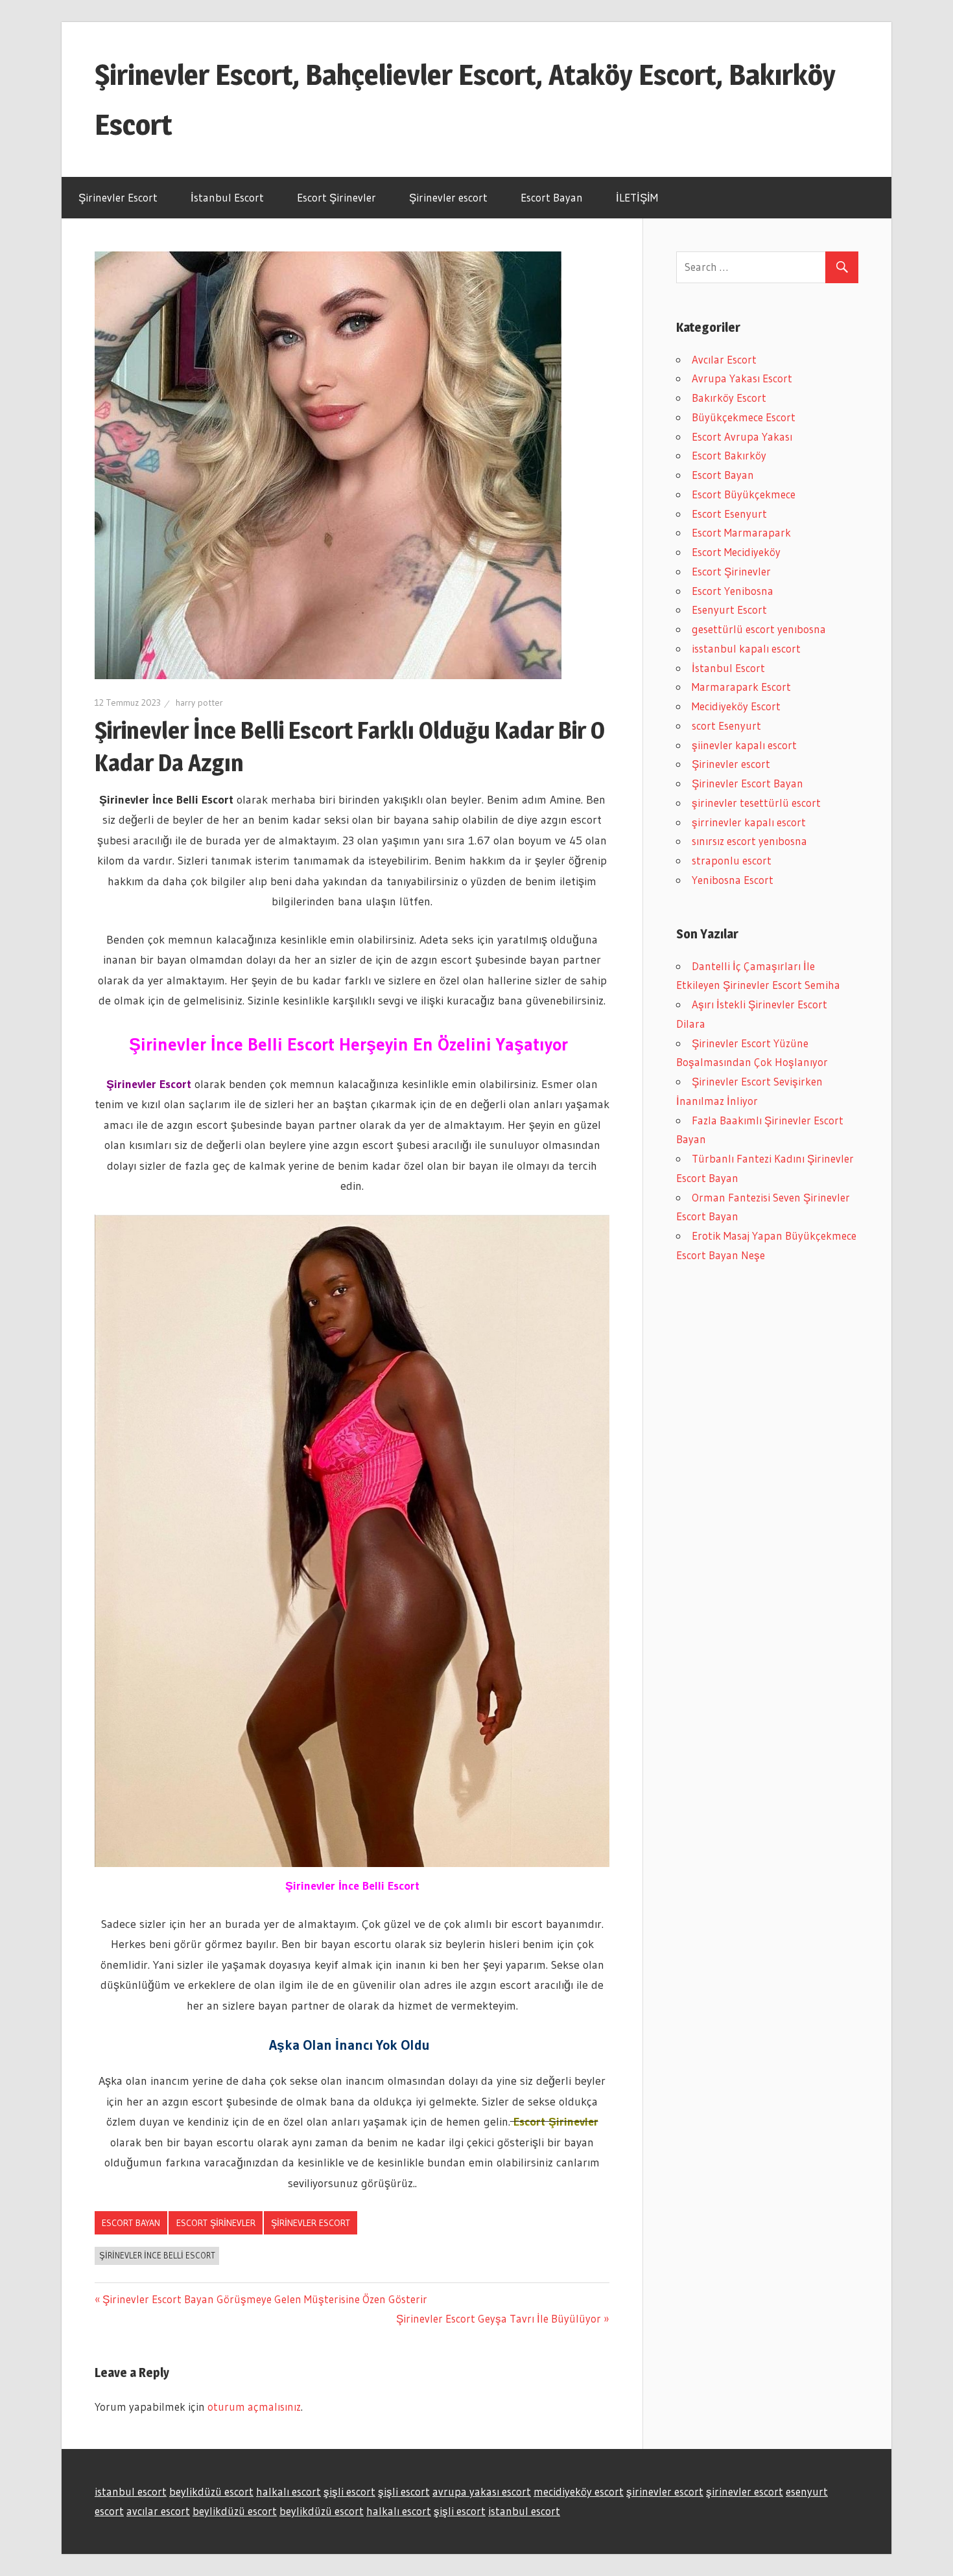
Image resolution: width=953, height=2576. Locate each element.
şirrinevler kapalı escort (749, 822)
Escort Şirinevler (336, 197)
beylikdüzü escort (211, 2491)
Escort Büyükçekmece (744, 494)
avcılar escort (158, 2511)
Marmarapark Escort (741, 687)
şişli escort (349, 2491)
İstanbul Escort (227, 197)
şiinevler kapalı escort (744, 745)
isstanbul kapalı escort (746, 648)
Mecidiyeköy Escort (736, 706)
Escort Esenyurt (729, 514)
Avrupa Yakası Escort (742, 378)
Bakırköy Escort (729, 398)
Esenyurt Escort (729, 609)
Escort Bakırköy (729, 455)
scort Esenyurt (726, 725)
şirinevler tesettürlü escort (756, 803)
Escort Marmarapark (741, 532)
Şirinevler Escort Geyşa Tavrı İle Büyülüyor (499, 2318)
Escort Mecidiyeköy (736, 552)
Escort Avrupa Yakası (742, 436)
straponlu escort (732, 860)
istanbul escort (131, 2491)
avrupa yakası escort (482, 2491)
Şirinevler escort (448, 197)
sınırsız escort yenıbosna (749, 841)
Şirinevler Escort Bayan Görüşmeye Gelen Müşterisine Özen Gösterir (265, 2299)
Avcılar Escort (724, 359)
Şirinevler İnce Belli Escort (157, 2255)
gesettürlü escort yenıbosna (759, 629)
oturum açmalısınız (254, 2407)
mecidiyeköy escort (579, 2491)
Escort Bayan (552, 197)
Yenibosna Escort (733, 880)
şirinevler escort (665, 2491)
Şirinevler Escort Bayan (747, 783)
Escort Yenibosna (733, 591)
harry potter (199, 702)
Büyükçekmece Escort (744, 417)
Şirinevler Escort (118, 197)
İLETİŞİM (637, 197)
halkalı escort (288, 2491)
